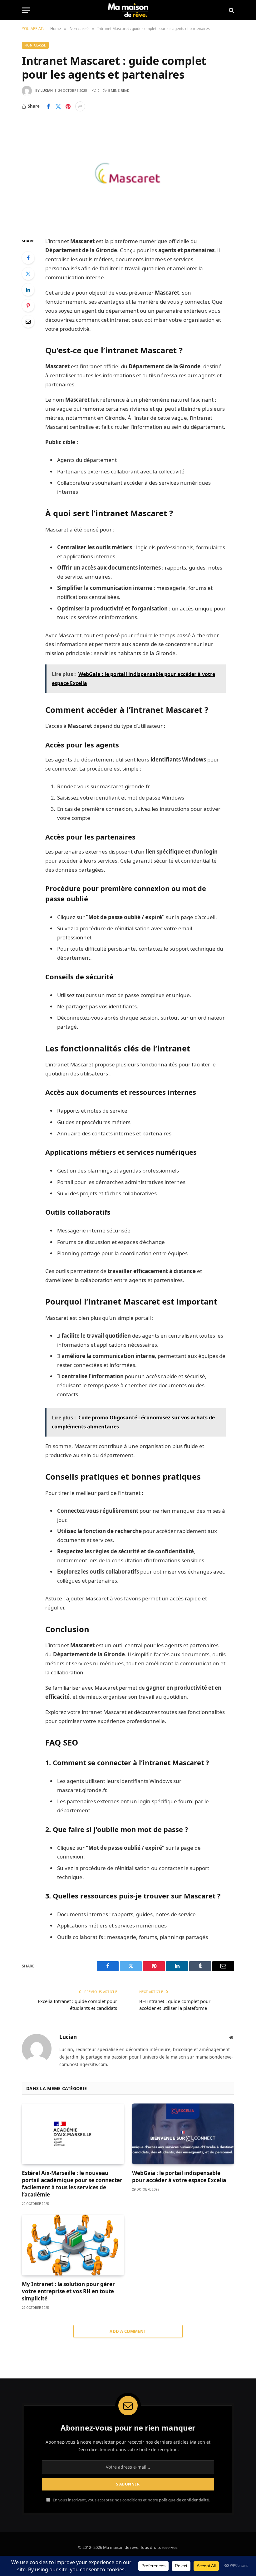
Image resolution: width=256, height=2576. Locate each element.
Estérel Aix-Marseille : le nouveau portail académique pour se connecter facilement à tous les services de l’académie (72, 2184)
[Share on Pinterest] (68, 106)
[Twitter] (28, 274)
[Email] (28, 321)
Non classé (35, 45)
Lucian (47, 91)
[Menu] (26, 10)
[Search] (231, 10)
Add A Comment (128, 2331)
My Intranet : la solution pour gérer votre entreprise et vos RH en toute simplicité (68, 2291)
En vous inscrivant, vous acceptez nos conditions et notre (131, 2500)
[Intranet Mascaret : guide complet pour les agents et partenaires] (128, 174)
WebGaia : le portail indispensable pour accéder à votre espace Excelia (179, 2177)
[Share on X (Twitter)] (58, 106)
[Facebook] (28, 258)
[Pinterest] (28, 306)
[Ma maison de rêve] (128, 10)
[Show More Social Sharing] (80, 106)
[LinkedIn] (28, 290)
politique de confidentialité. (184, 2500)
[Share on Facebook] (48, 106)
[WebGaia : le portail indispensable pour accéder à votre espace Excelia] (183, 2134)
